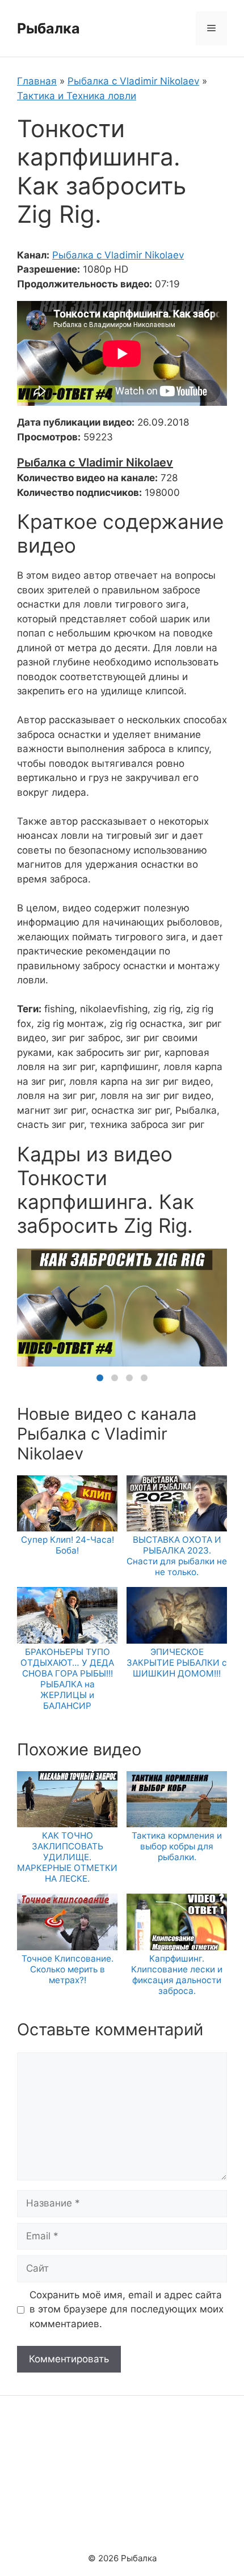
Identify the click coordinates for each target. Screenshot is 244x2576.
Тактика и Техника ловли (77, 96)
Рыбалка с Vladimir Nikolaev (133, 81)
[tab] (100, 1378)
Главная (37, 81)
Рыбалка (49, 28)
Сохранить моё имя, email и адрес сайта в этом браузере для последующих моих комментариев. (127, 2309)
